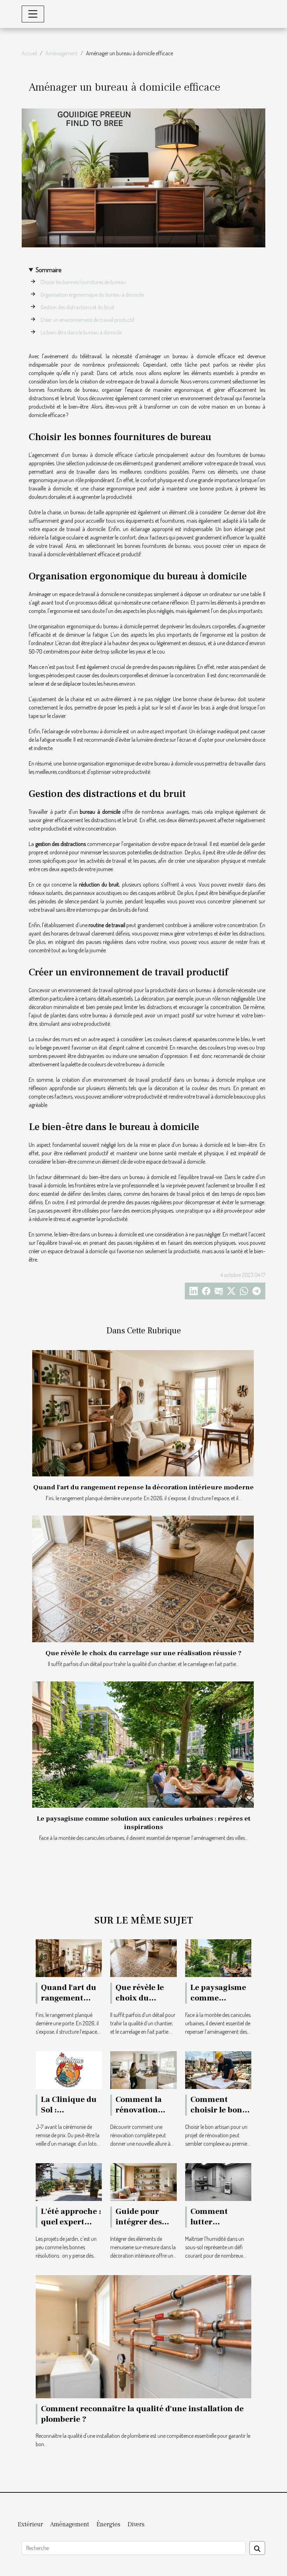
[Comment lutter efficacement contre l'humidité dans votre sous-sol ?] (218, 2181)
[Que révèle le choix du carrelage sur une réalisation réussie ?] (143, 1579)
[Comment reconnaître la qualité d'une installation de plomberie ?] (143, 2336)
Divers (136, 2524)
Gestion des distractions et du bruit (78, 307)
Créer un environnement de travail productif (87, 320)
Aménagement (62, 53)
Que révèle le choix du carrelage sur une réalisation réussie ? (143, 1653)
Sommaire (49, 270)
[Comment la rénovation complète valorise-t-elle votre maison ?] (143, 2069)
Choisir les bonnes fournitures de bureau (83, 282)
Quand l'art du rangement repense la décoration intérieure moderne (143, 1487)
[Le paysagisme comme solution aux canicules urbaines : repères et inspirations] (143, 1745)
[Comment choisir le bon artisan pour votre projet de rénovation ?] (218, 2069)
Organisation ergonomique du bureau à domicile (92, 295)
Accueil (29, 53)
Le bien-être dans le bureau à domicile (81, 332)
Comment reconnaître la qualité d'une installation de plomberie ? (142, 2414)
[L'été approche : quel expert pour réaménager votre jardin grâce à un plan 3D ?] (69, 2181)
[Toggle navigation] (33, 14)
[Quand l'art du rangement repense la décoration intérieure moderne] (143, 1413)
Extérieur (30, 2524)
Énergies (108, 2524)
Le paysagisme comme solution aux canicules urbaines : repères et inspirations (143, 1823)
